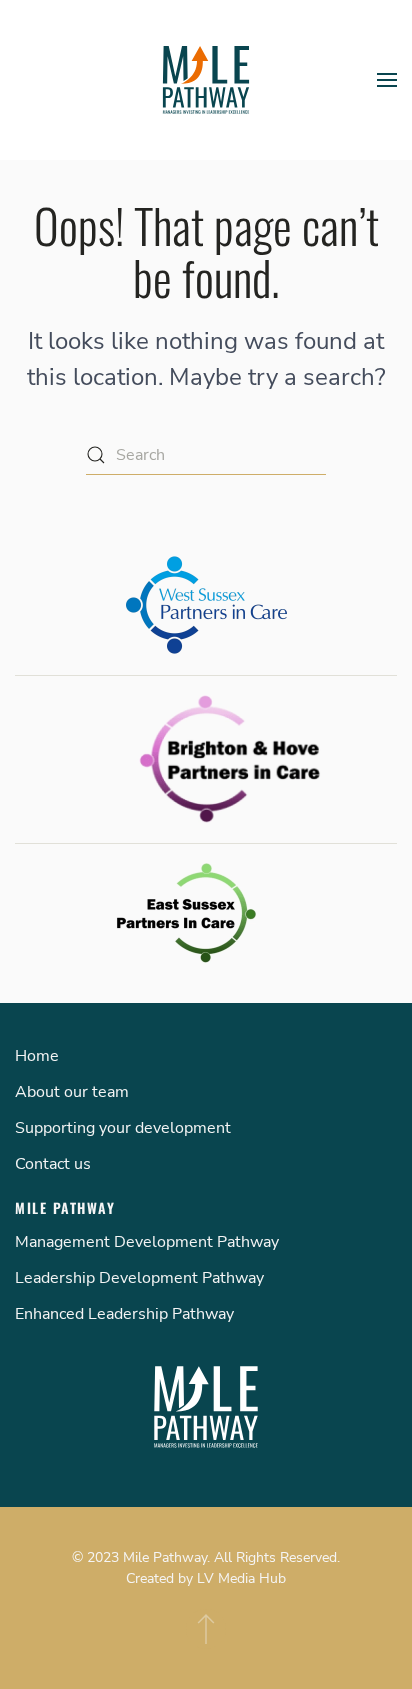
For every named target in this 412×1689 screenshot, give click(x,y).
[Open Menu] (387, 80)
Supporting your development (123, 1128)
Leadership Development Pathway (139, 1278)
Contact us (53, 1164)
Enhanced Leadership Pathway (124, 1314)
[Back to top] (206, 1629)
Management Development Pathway (147, 1242)
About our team (72, 1092)
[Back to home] (206, 80)
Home (37, 1056)
